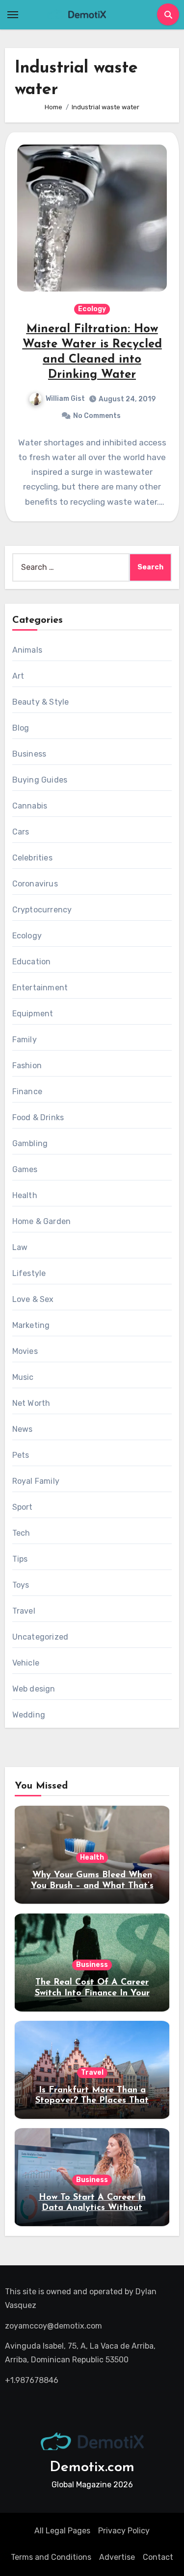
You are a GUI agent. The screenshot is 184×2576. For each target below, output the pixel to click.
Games (25, 1169)
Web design (34, 1689)
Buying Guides (40, 780)
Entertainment (40, 988)
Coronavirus (35, 884)
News (23, 1429)
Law (20, 1247)
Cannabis (30, 806)
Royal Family (36, 1481)
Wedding (29, 1715)
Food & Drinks (38, 1117)
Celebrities (32, 858)
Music (23, 1377)
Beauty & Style (41, 702)
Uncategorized (40, 1637)
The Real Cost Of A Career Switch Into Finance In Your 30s (92, 1993)
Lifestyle (29, 1273)
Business (29, 754)
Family (25, 1040)
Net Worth (31, 1403)
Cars (21, 832)
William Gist (65, 399)
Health (25, 1195)
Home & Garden (42, 1221)
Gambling (30, 1143)
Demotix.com (92, 2467)
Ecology (92, 309)
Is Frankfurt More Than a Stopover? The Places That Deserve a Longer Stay (92, 2101)
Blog (21, 728)
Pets (21, 1455)
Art (18, 676)
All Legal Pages (62, 2531)
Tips (20, 1559)
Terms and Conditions (51, 2557)
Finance (27, 1092)
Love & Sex (33, 1299)
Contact (158, 2557)
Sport (23, 1507)
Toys (21, 1585)
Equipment (33, 1014)
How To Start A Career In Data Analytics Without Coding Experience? (92, 2208)
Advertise (117, 2557)
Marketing (31, 1325)
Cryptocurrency (42, 910)
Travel (24, 1611)
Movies (25, 1351)
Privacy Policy (124, 2531)
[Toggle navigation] (13, 15)
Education (32, 962)
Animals (27, 650)
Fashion (27, 1066)
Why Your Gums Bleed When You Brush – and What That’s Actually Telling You (92, 1886)
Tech (21, 1533)
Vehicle (26, 1663)
